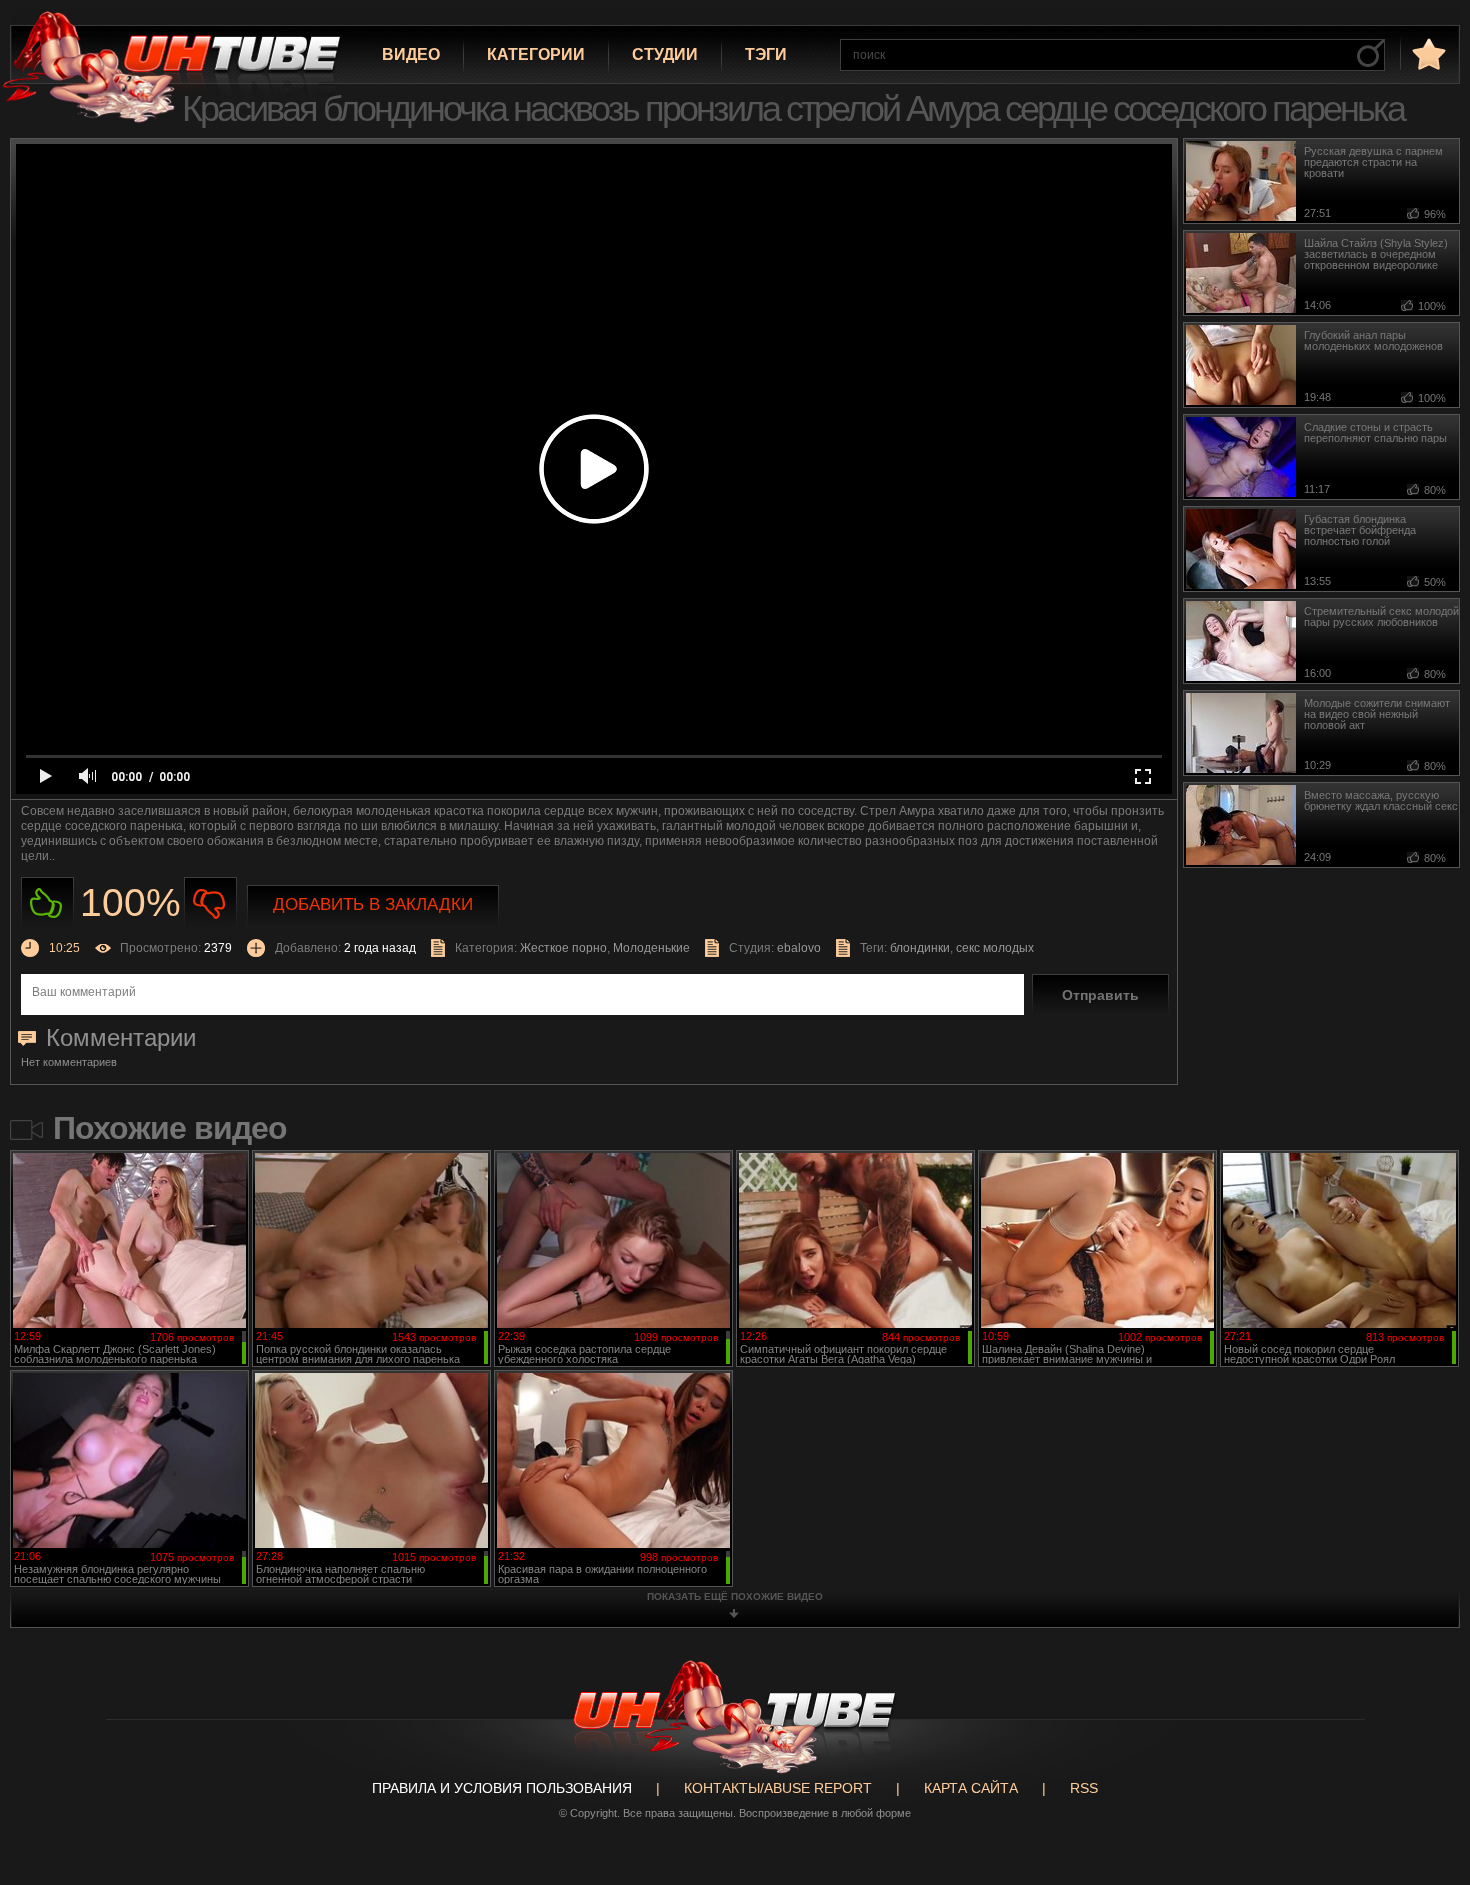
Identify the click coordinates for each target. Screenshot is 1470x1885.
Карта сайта (971, 1788)
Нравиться (47, 903)
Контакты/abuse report (778, 1788)
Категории (536, 54)
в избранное (1427, 53)
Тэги (766, 54)
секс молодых (995, 948)
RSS (1084, 1788)
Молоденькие (651, 948)
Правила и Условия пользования (502, 1788)
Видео (411, 54)
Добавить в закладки (373, 904)
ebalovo (799, 948)
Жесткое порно (563, 948)
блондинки (920, 948)
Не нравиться (210, 903)
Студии (665, 54)
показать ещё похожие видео (735, 1596)
